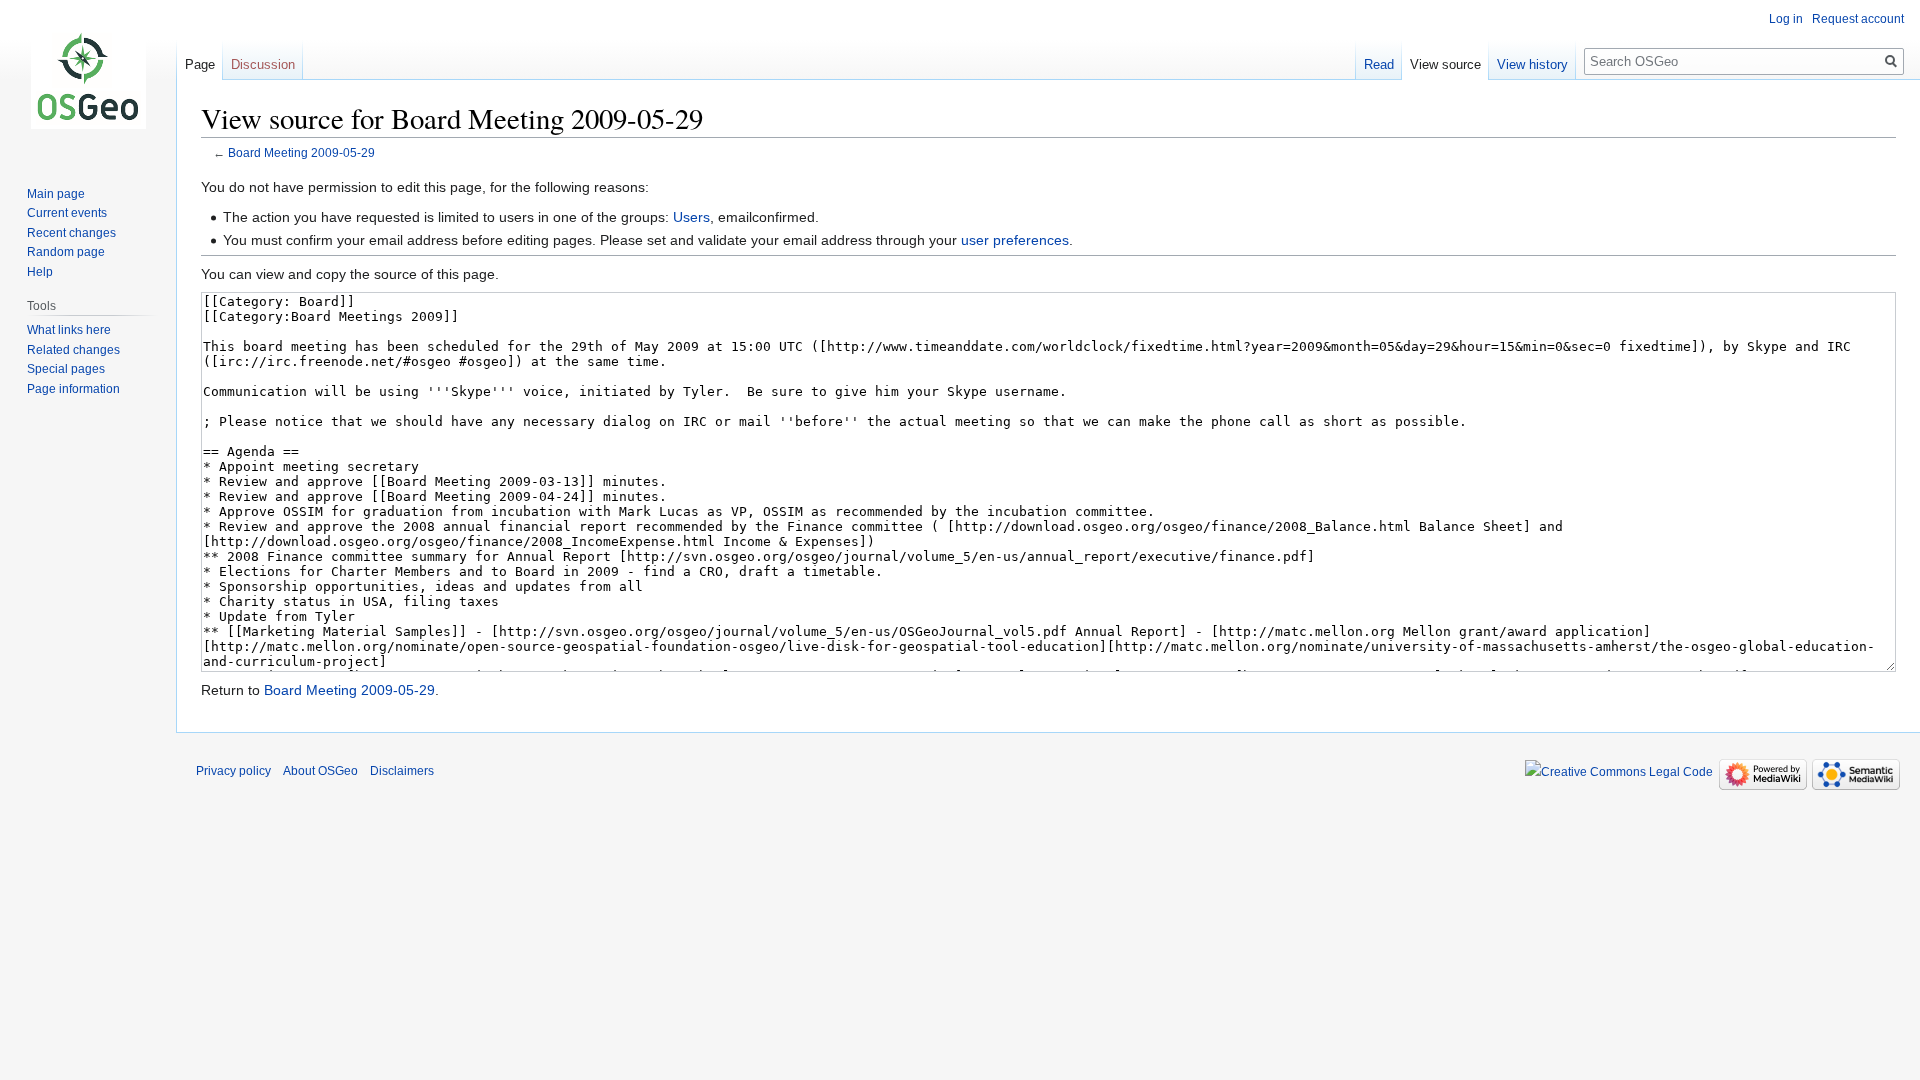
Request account (1858, 19)
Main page (56, 194)
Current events (67, 213)
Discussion (263, 64)
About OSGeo (320, 771)
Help (40, 272)
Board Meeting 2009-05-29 (301, 152)
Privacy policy (233, 771)
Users (691, 217)
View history (1532, 64)
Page (200, 64)
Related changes (73, 350)
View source (1445, 64)
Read (1379, 64)
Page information (73, 389)
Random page (66, 252)
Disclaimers (402, 771)
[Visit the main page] (88, 80)
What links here (69, 330)
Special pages (66, 369)
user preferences (1015, 240)
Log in (1786, 19)
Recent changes (71, 233)
